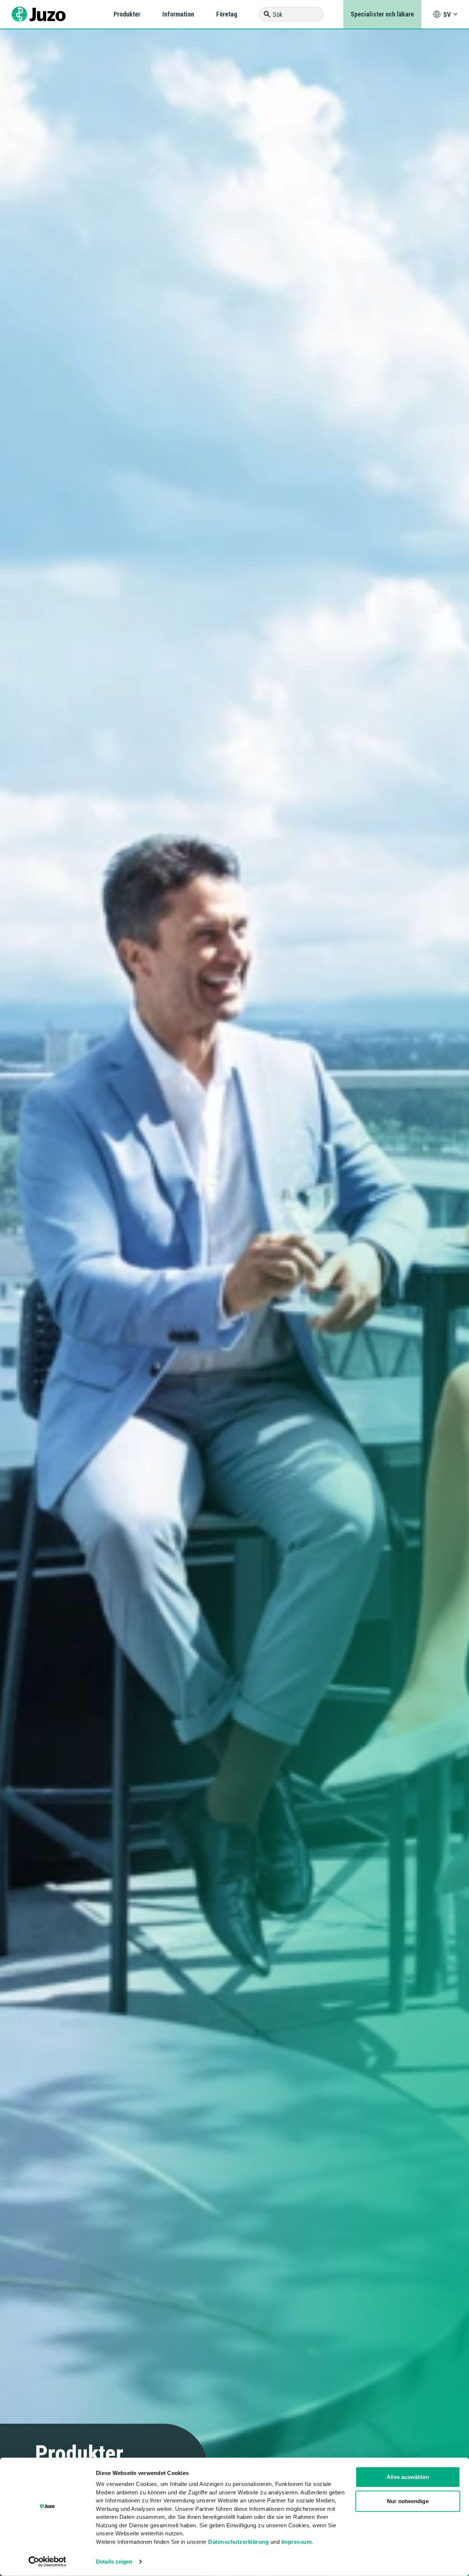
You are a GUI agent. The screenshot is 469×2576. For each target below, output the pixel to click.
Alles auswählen (408, 2477)
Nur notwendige (408, 2501)
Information (178, 14)
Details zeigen (114, 2562)
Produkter (127, 14)
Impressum (297, 2541)
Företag (227, 14)
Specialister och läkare (382, 14)
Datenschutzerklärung (238, 2541)
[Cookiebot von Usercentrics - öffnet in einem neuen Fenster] (47, 2562)
